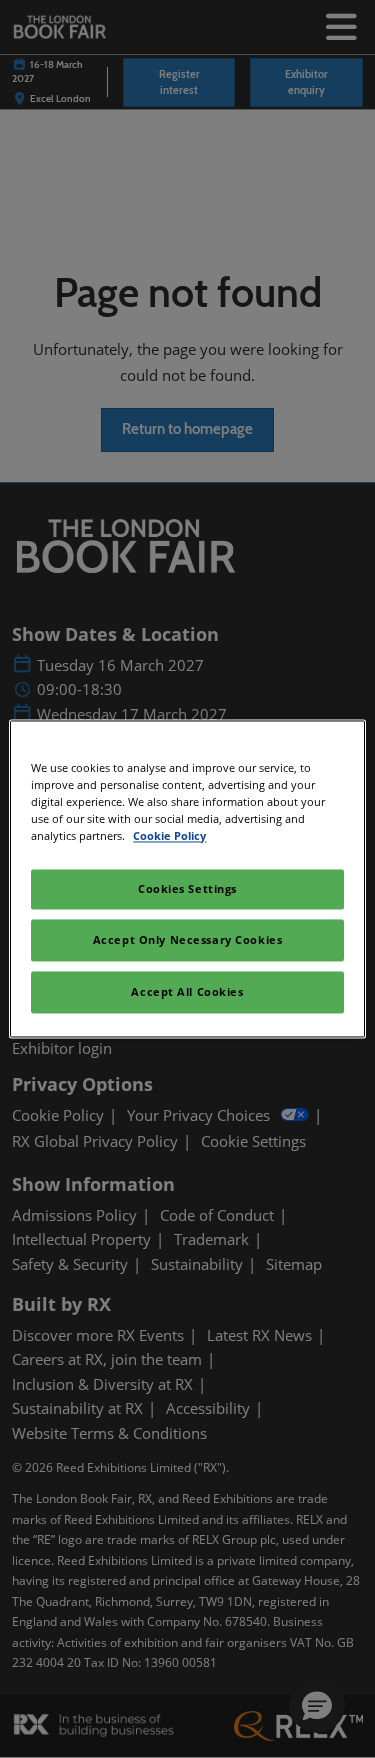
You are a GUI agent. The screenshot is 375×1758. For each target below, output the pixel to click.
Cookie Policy (169, 836)
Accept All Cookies (187, 992)
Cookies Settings (187, 889)
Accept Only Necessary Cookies (188, 940)
